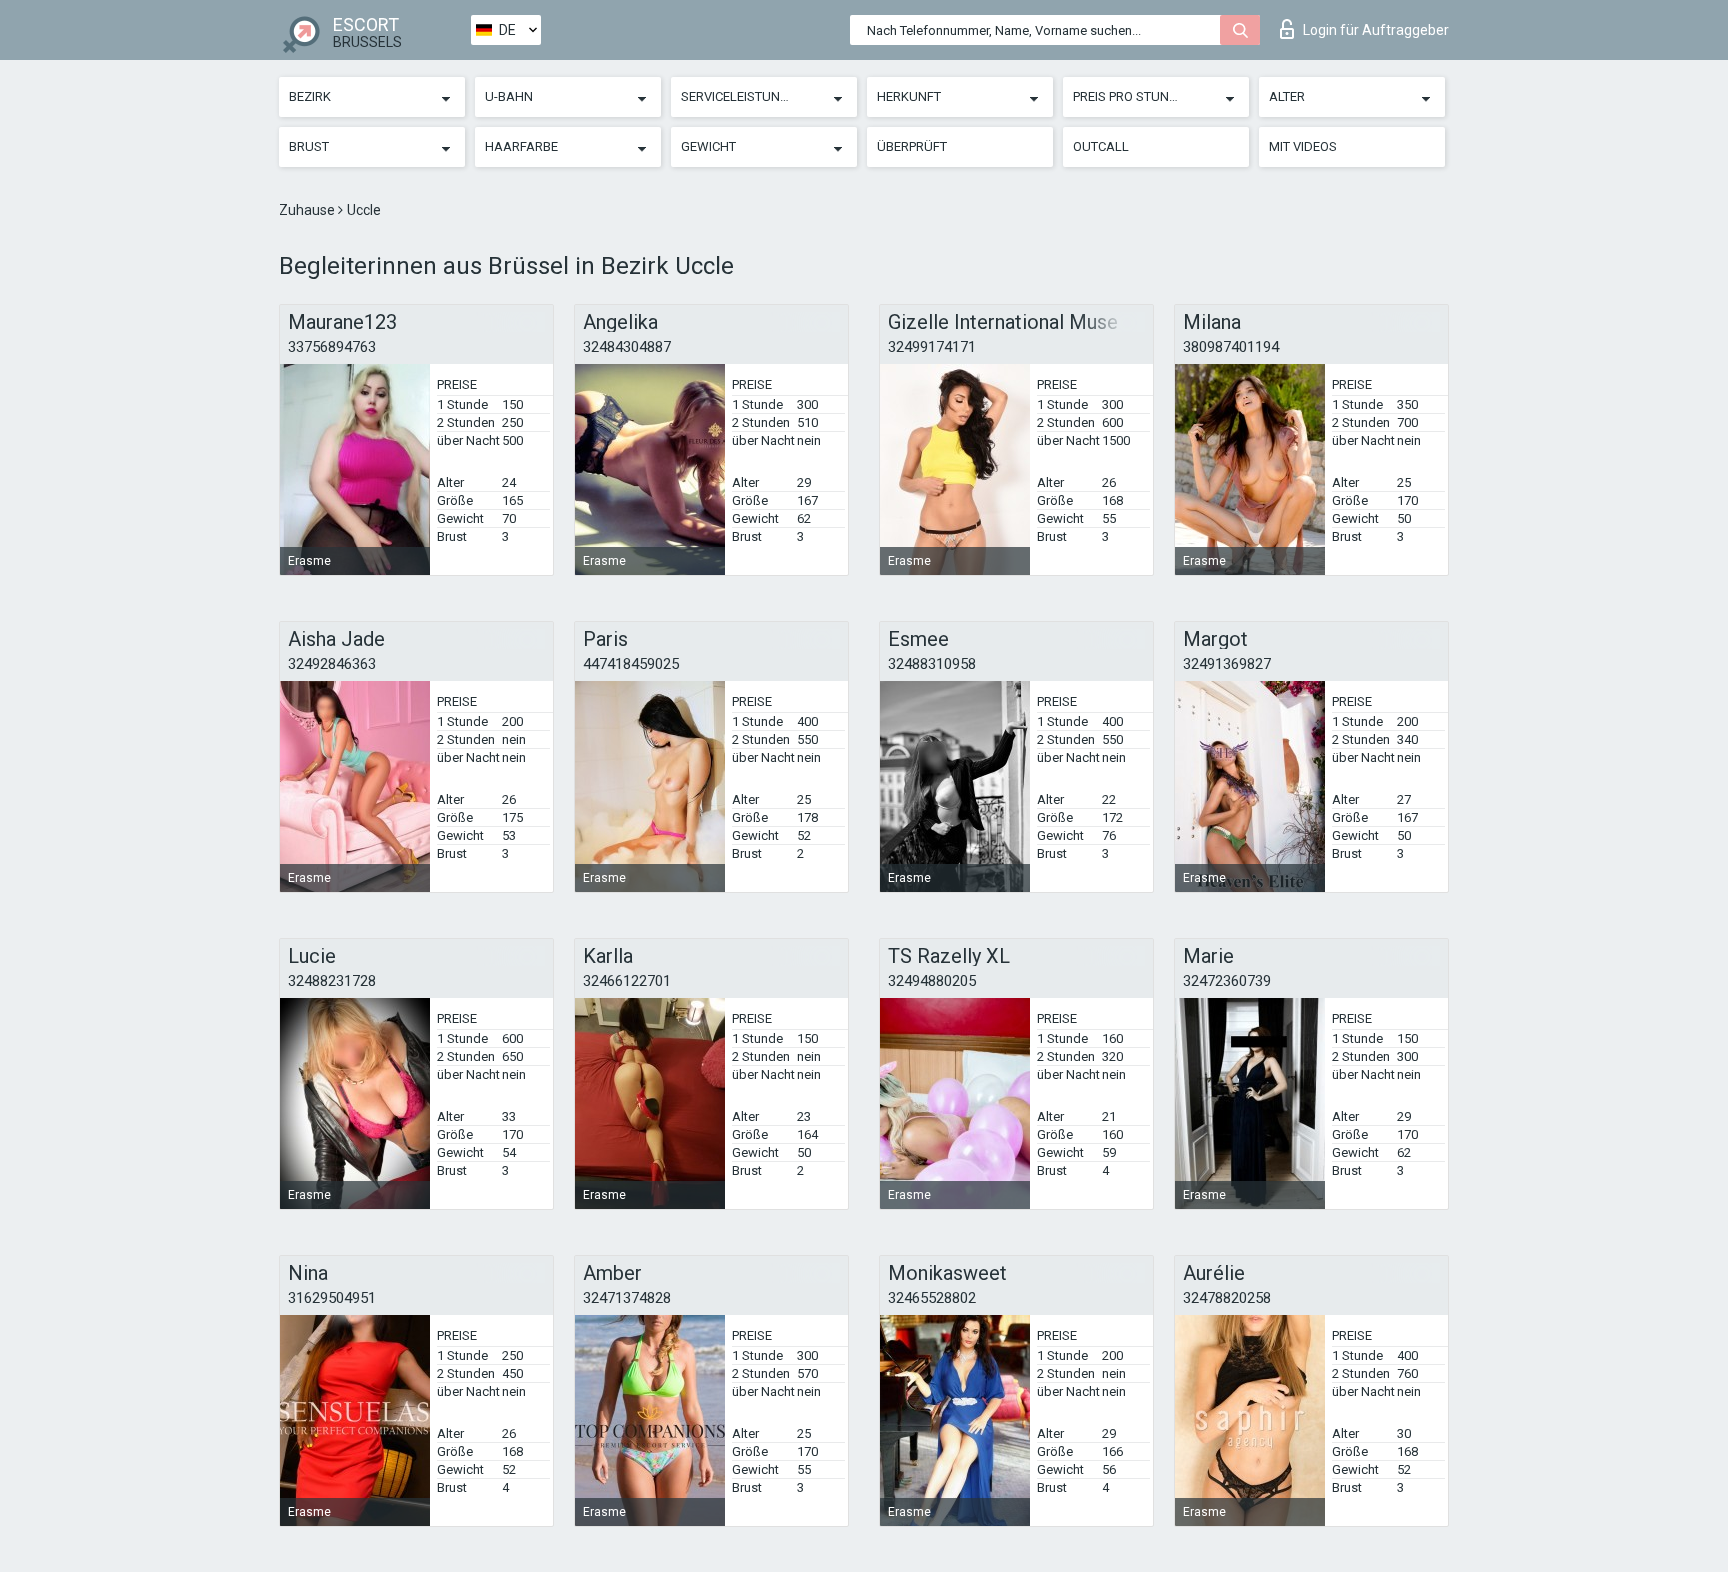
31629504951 (332, 1298)
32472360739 (1227, 981)
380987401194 (1231, 347)
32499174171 (932, 347)
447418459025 (631, 664)
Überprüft (912, 146)
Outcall (1101, 146)
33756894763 (332, 347)
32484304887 (627, 347)
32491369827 (1227, 664)
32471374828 (627, 1298)
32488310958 (932, 664)
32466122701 (627, 981)
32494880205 (932, 981)
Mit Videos (1303, 146)
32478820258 (1227, 1298)
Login (1376, 30)
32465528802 (932, 1298)
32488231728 (332, 981)
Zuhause (308, 210)
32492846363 (332, 664)
